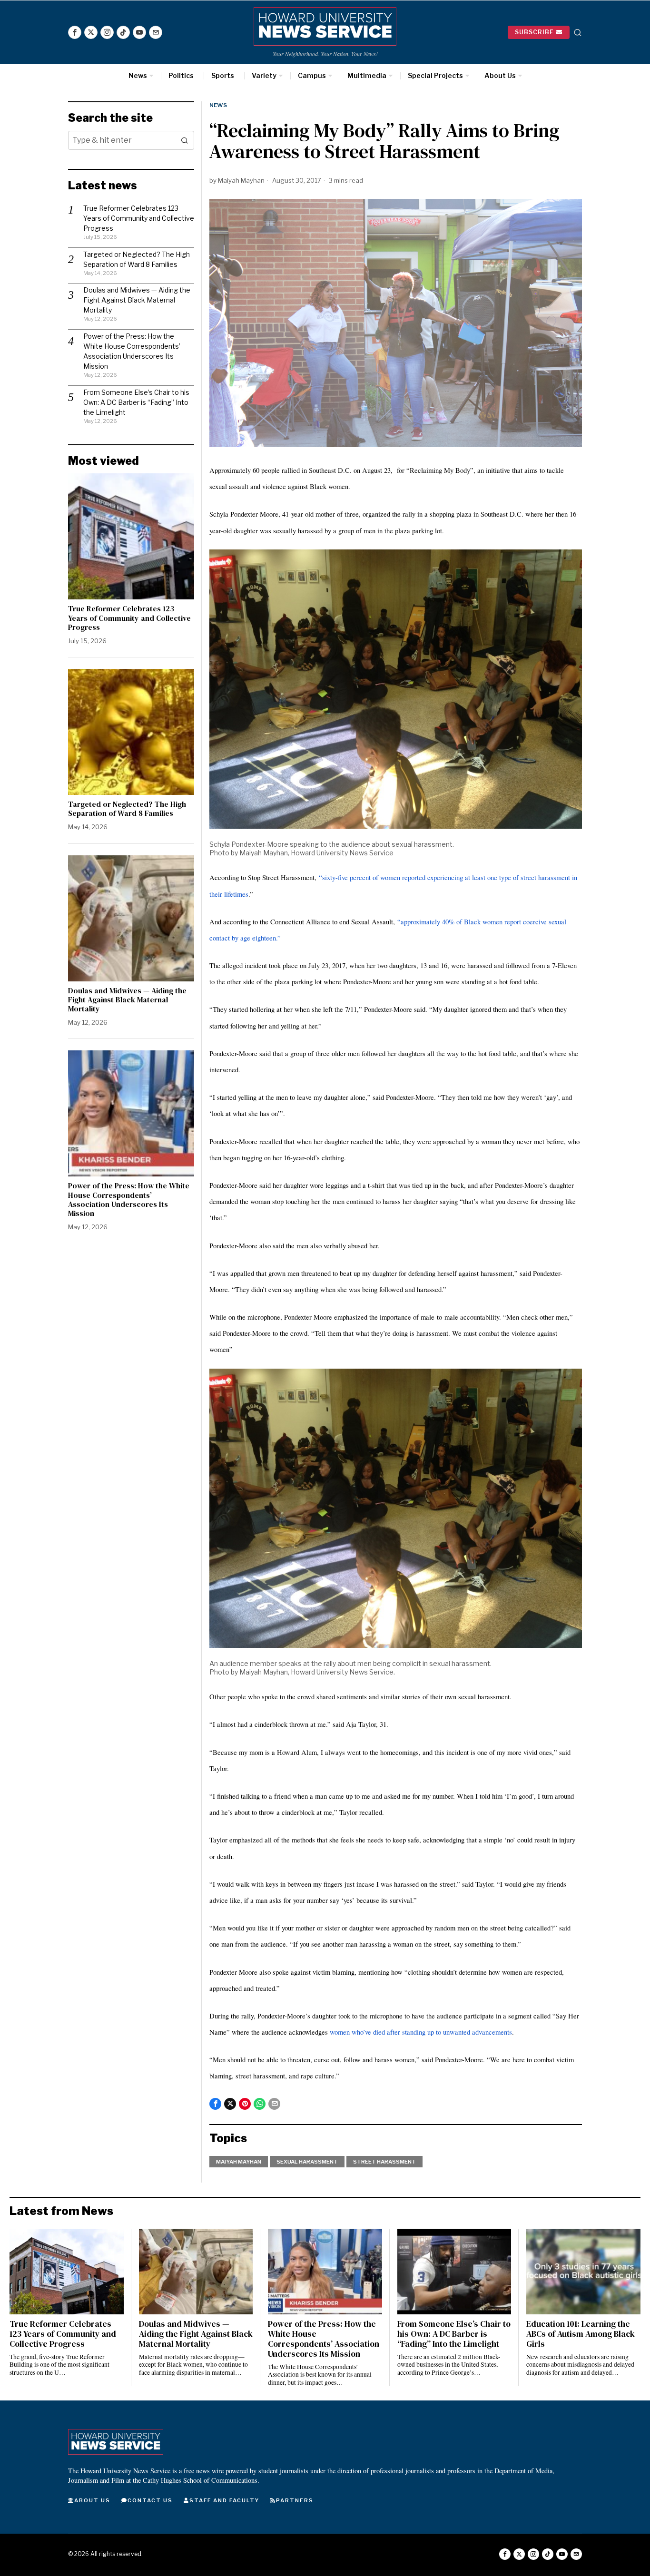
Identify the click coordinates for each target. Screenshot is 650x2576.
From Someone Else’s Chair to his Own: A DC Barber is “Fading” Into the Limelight (136, 402)
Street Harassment (384, 2162)
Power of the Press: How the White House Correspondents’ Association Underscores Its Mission (129, 1200)
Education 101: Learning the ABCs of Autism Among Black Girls (581, 2334)
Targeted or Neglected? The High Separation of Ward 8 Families (127, 809)
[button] (185, 140)
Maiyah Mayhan (241, 180)
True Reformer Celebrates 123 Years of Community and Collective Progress (139, 218)
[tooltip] (75, 32)
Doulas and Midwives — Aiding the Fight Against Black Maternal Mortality (137, 300)
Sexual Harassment (307, 2162)
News (218, 105)
